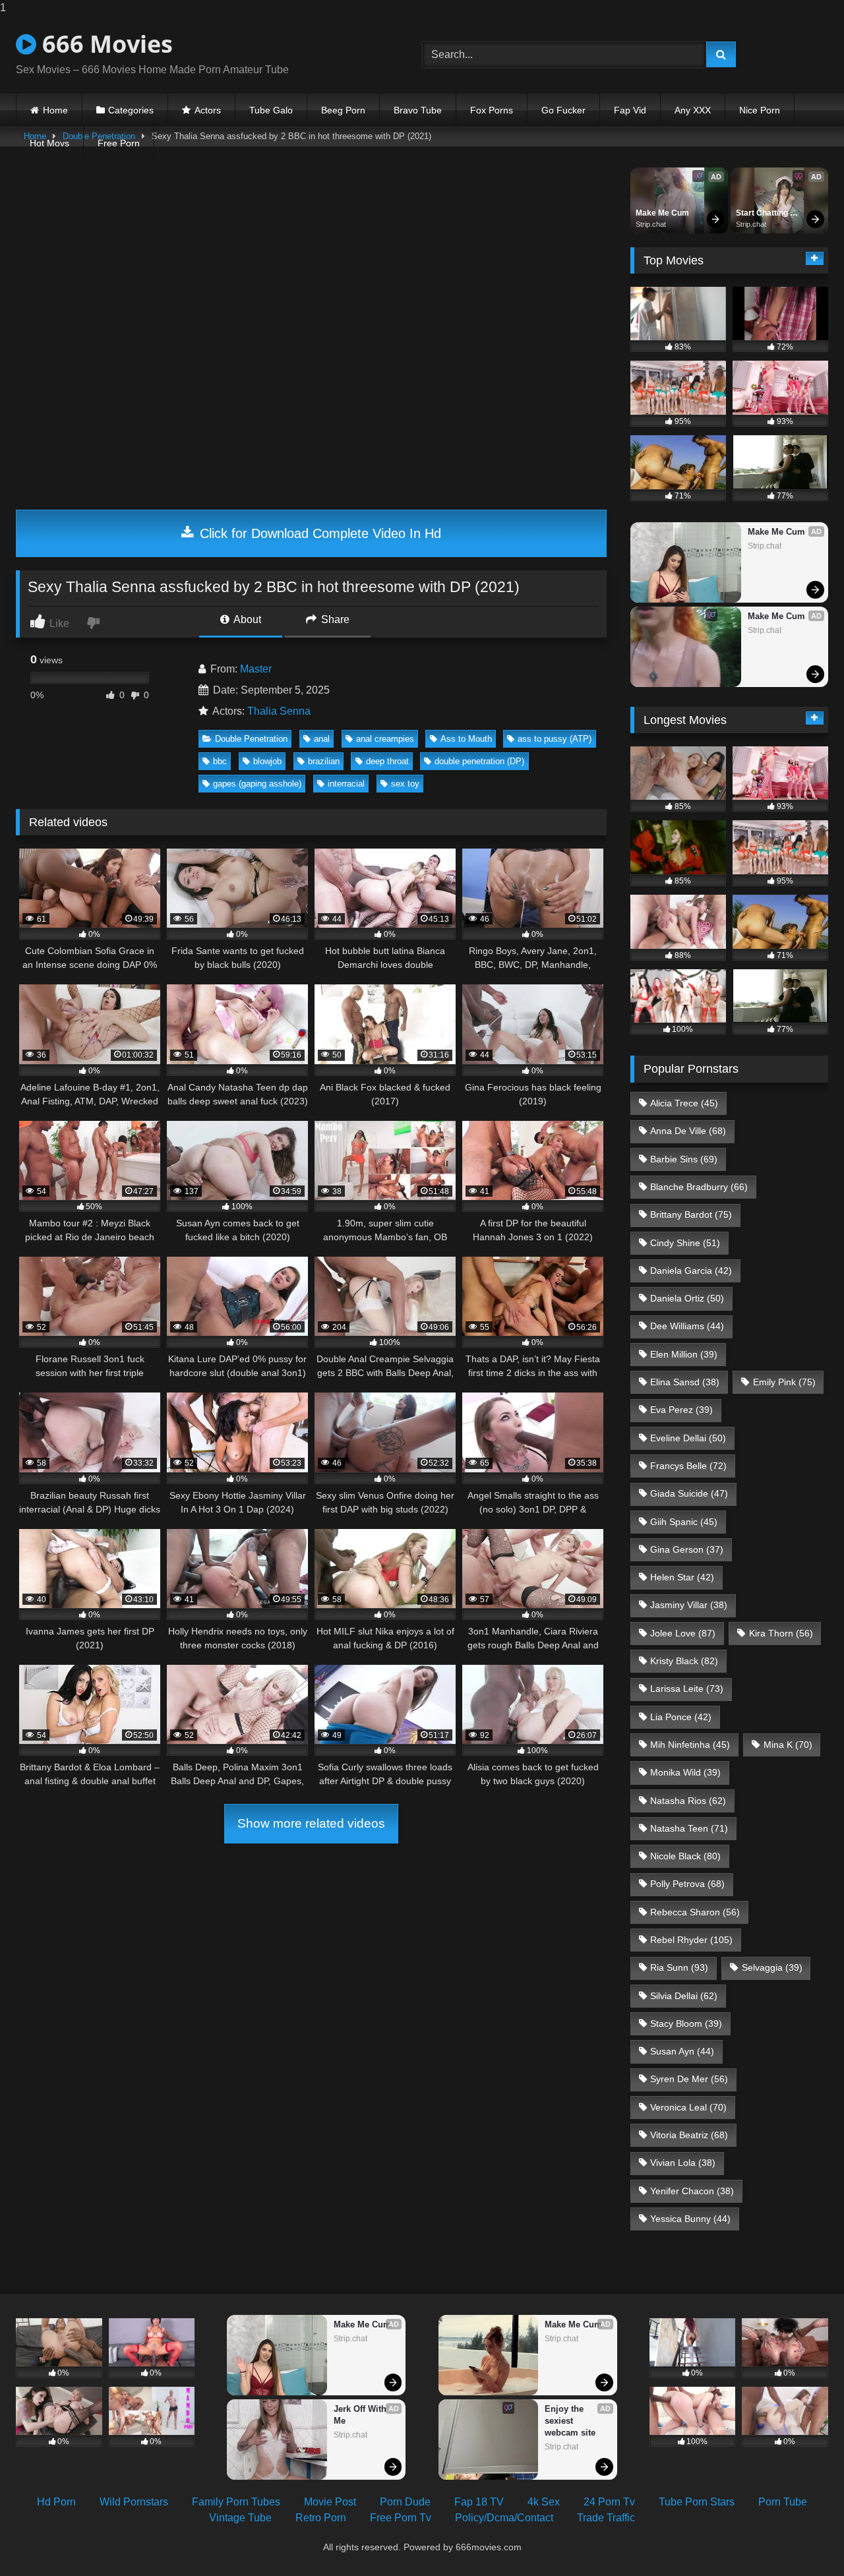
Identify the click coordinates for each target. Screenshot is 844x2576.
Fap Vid (630, 110)
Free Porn (119, 143)
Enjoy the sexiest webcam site (570, 2421)
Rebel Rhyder (691, 1940)
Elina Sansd (685, 1382)
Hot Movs (49, 143)
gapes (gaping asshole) (257, 784)
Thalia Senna (279, 711)
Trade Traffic (606, 2518)
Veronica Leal (688, 2107)
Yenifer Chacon (692, 2191)
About (246, 619)
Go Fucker (563, 110)
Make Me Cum (662, 213)
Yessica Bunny (690, 2219)
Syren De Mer (689, 2079)
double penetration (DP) (479, 761)
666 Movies (105, 44)
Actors (208, 110)
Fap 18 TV (479, 2502)
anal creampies (385, 739)
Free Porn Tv (401, 2518)
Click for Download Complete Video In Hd (318, 533)
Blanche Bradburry (699, 1187)
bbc (220, 761)
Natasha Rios (688, 1801)
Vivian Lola (683, 2163)
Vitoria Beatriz (689, 2135)
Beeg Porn (343, 110)
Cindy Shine (685, 1243)
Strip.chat (651, 224)
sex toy (405, 784)
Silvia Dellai (684, 1996)
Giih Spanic (684, 1522)
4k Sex (544, 2502)
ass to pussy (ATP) (555, 739)
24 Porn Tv (609, 2502)
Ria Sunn (679, 1967)
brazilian (324, 761)
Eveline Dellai (688, 1438)
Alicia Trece (684, 1103)
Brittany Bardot (691, 1214)
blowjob (267, 761)
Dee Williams (687, 1326)
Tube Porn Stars (697, 2502)
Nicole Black (685, 1856)
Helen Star (682, 1577)
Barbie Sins (684, 1159)
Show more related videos (311, 1823)
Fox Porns (492, 110)
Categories (131, 110)
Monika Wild (685, 1772)
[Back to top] (803, 2539)
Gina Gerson (687, 1549)
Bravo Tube (418, 110)
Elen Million (684, 1354)
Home (55, 110)
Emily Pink (784, 1382)
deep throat (387, 761)
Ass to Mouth (466, 739)
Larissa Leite (687, 1689)
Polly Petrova (687, 1884)
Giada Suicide (689, 1493)
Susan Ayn (682, 2051)
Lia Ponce (681, 1717)
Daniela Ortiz (687, 1298)
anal (322, 739)
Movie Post (330, 2502)
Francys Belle (688, 1466)
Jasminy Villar (689, 1605)
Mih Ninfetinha (690, 1745)
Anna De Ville (688, 1131)
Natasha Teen (689, 1828)
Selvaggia (772, 1967)
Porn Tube (783, 2502)
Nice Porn (760, 110)
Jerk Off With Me (361, 2415)
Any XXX (693, 110)
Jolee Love (683, 1633)
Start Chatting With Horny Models (763, 214)
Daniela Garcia (691, 1271)
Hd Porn (56, 2502)
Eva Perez (681, 1410)
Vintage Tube (240, 2518)
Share (334, 619)
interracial (346, 784)
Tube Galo (271, 110)
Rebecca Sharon (695, 1912)
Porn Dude (405, 2502)
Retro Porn (321, 2518)
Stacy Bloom (686, 2023)
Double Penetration (251, 739)
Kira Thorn (781, 1633)
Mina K (788, 1745)
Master (256, 669)
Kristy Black (684, 1661)
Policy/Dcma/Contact (504, 2518)
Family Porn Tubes (236, 2502)
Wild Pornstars (134, 2502)
